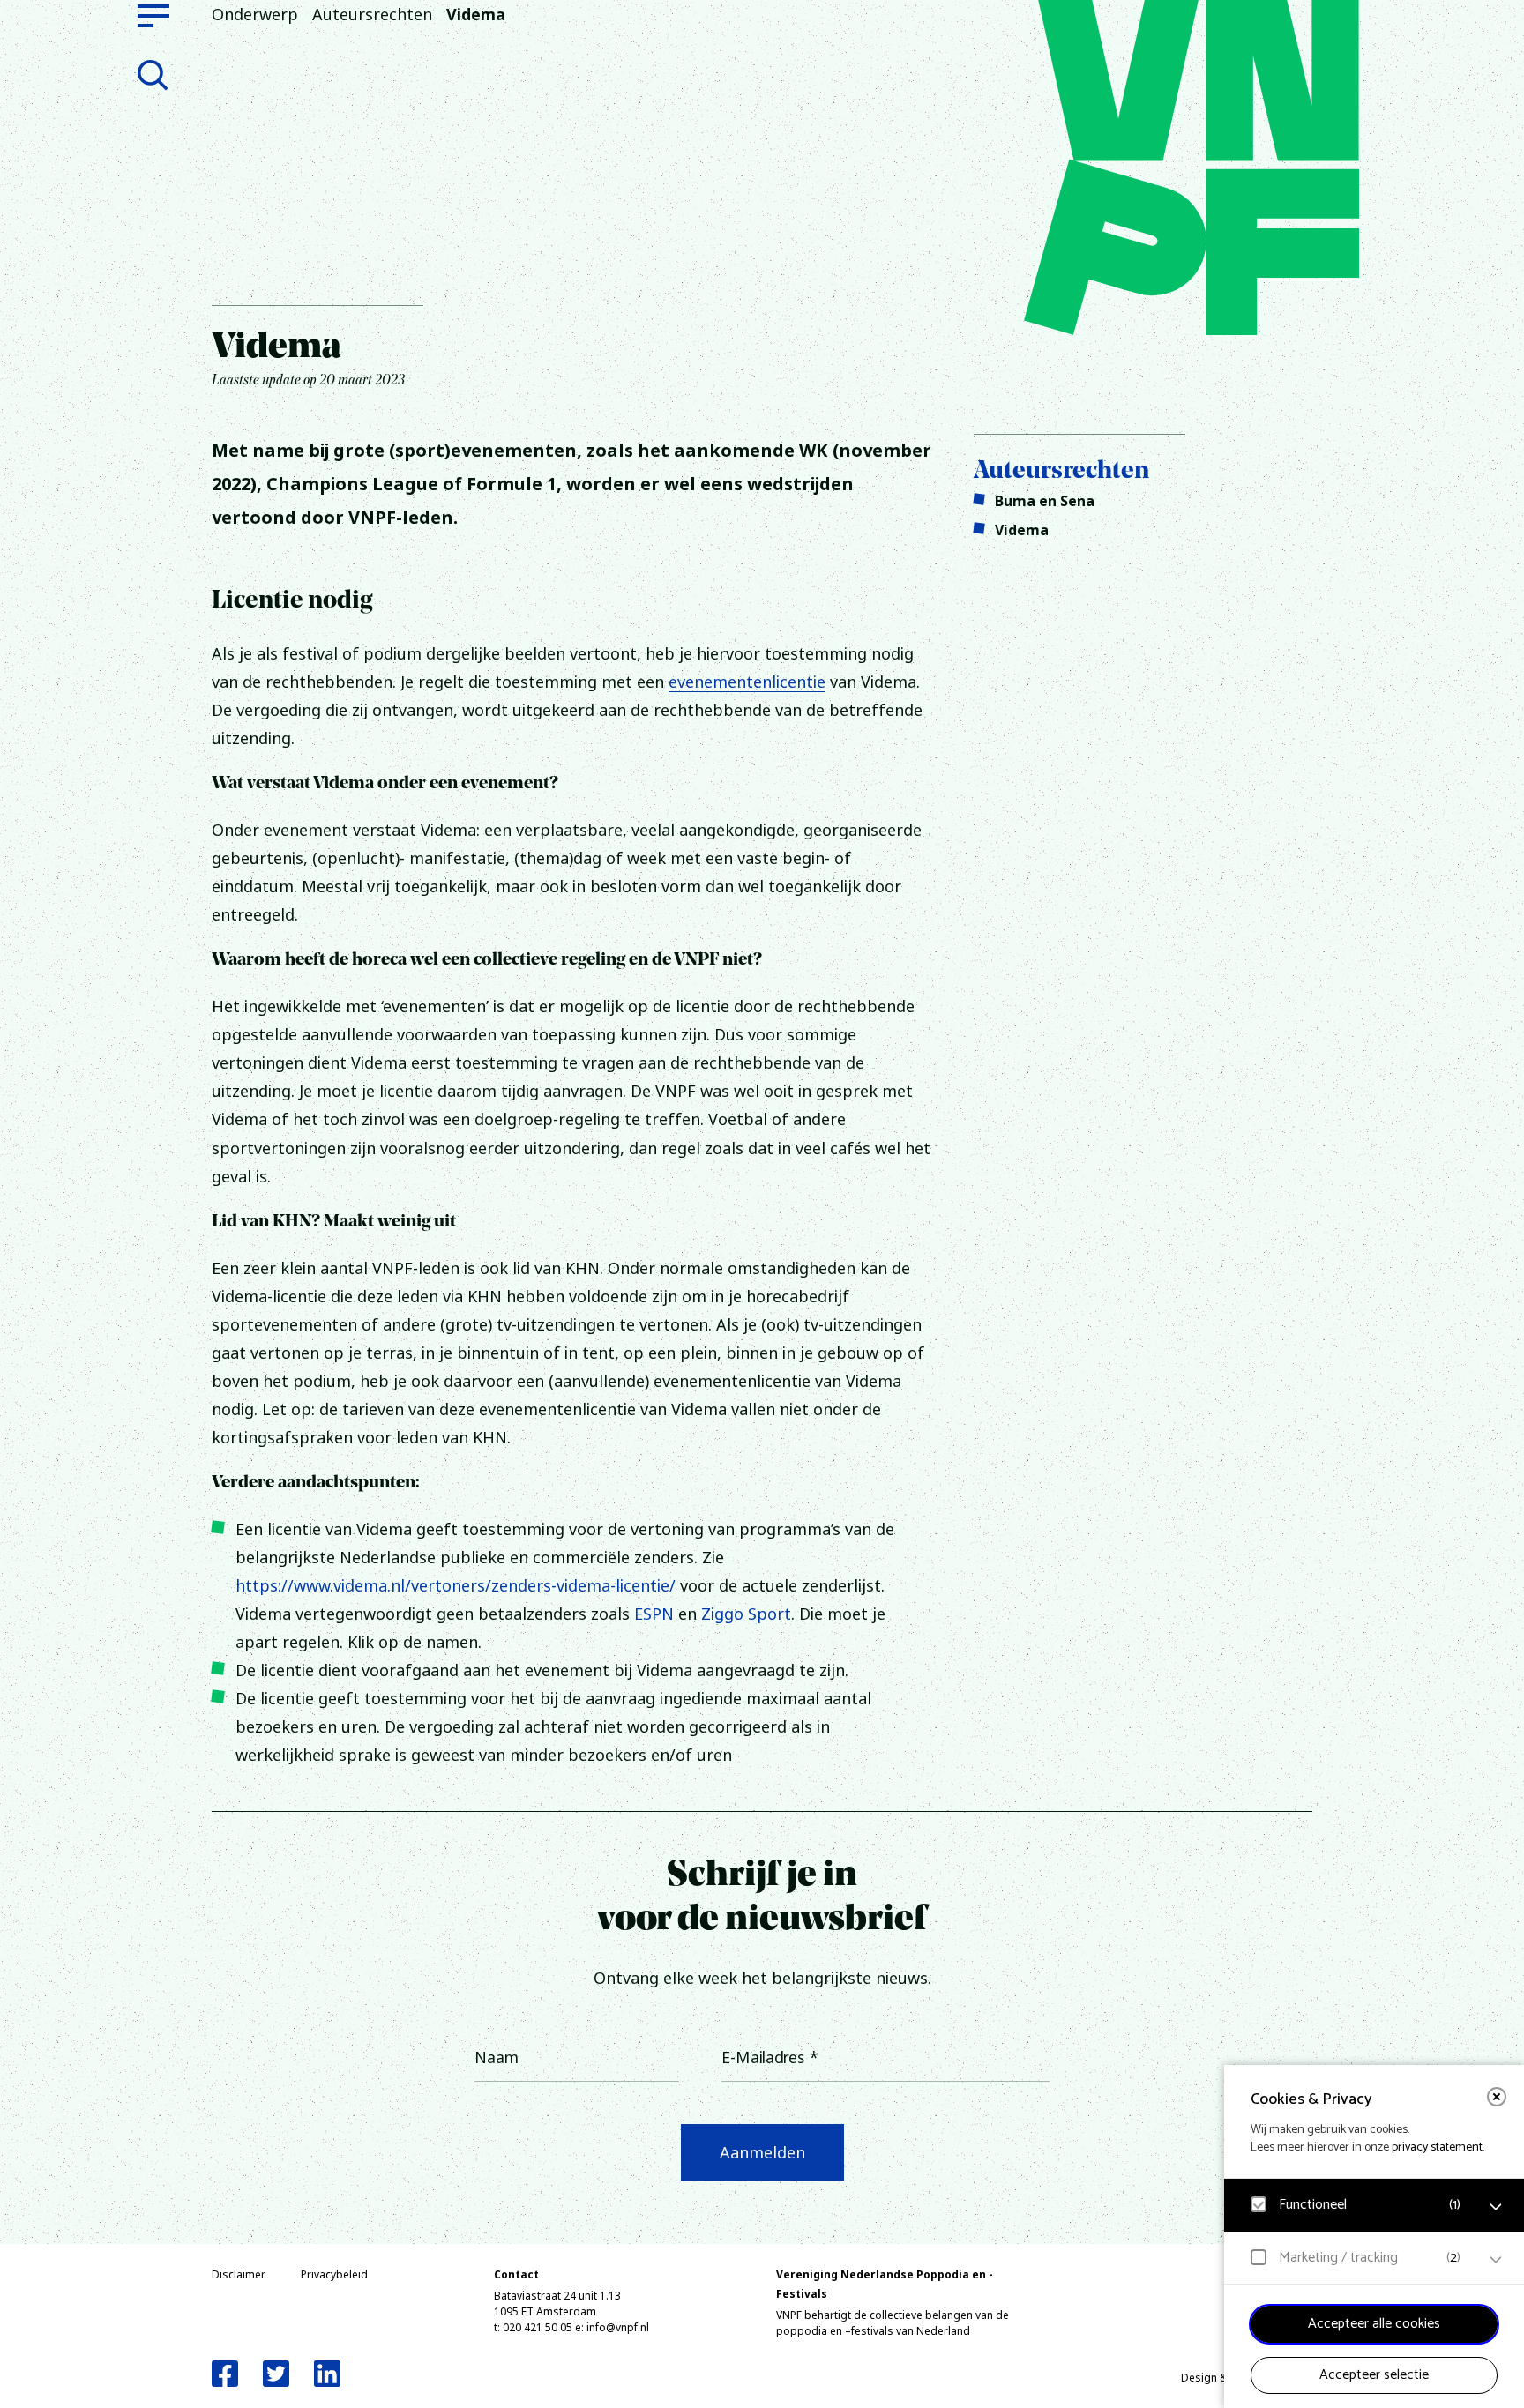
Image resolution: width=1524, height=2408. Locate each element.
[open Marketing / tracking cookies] (1496, 2260)
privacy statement (1437, 2147)
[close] (1497, 2097)
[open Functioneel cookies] (1496, 2207)
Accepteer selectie (1374, 2375)
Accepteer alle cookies (1374, 2324)
